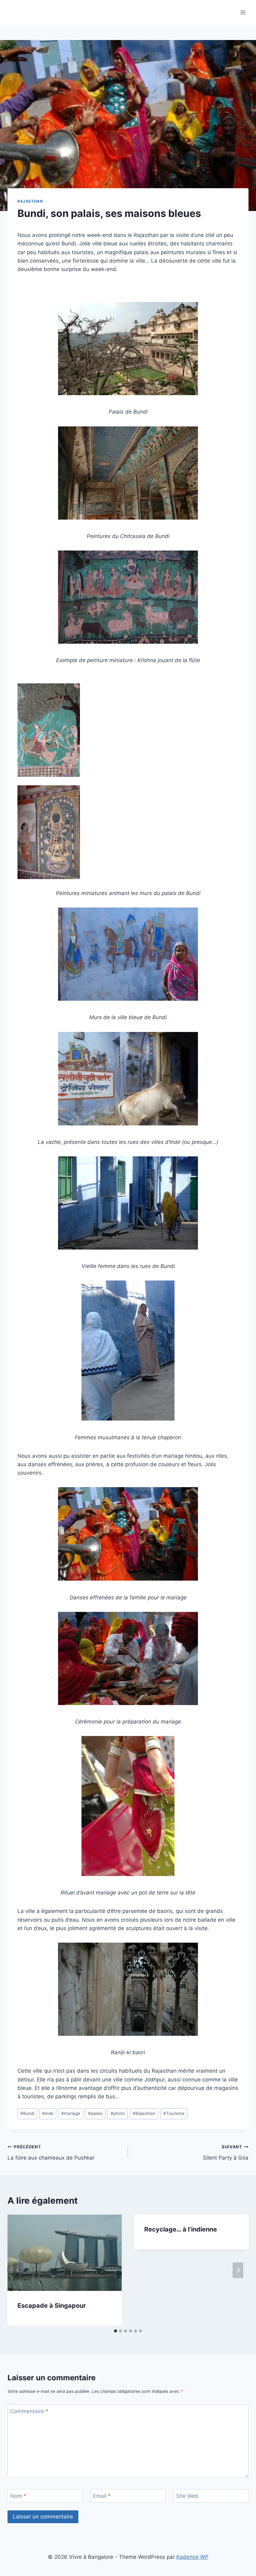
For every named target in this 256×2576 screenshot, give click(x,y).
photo (118, 2113)
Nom (18, 2496)
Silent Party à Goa (226, 2153)
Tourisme (174, 2113)
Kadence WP (192, 2557)
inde (48, 2113)
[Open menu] (243, 12)
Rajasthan (30, 201)
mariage (71, 2113)
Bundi (27, 2113)
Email (102, 2496)
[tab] (116, 2331)
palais (95, 2113)
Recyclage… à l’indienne (181, 2229)
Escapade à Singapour (52, 2306)
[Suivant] (238, 2270)
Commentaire (29, 2411)
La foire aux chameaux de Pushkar (51, 2153)
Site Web (187, 2496)
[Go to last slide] (18, 2270)
